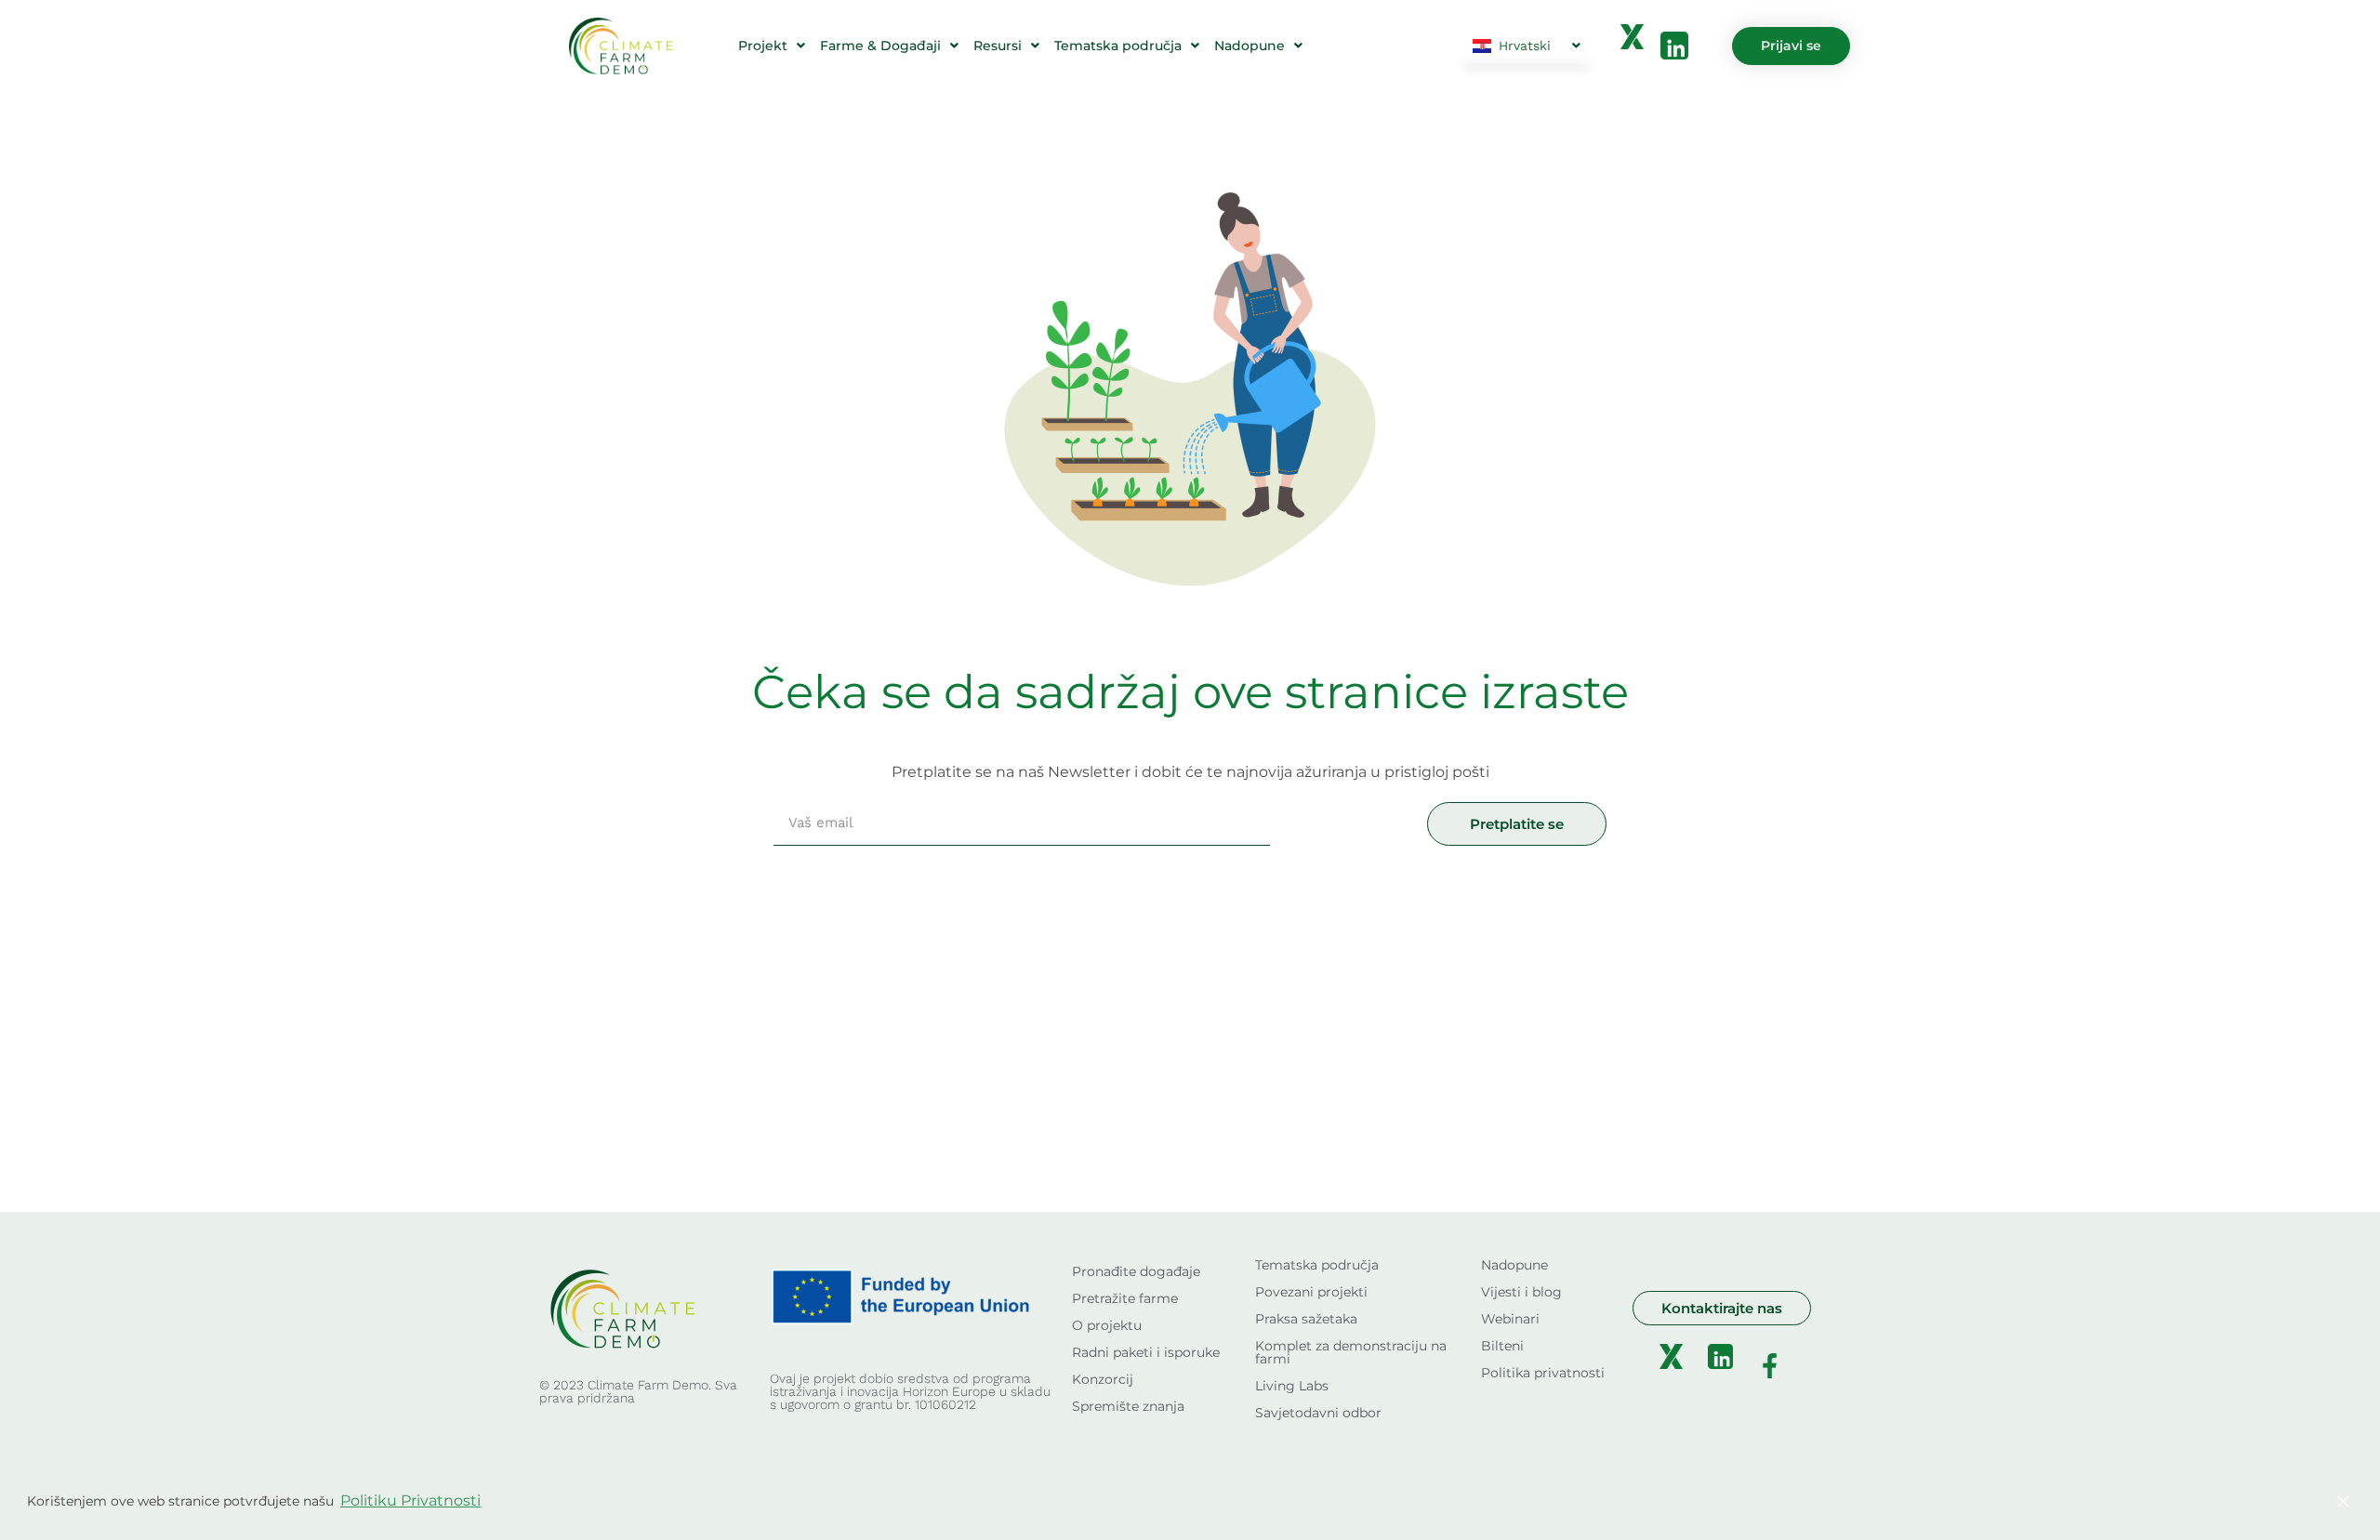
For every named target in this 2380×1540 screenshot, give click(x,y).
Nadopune (1249, 46)
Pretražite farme (1125, 1298)
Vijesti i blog (1521, 1292)
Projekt (763, 46)
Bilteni (1502, 1346)
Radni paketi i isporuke (1146, 1352)
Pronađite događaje (1136, 1271)
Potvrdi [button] (2261, 1501)
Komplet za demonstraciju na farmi (1351, 1352)
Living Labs (1292, 1386)
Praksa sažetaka (1306, 1319)
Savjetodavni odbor (1318, 1413)
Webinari (1510, 1319)
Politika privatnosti (1543, 1373)
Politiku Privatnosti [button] (410, 1501)
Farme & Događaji (880, 46)
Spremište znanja (1128, 1406)
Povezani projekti (1311, 1292)
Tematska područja (1118, 46)
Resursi (998, 46)
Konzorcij (1103, 1379)
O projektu (1107, 1325)
